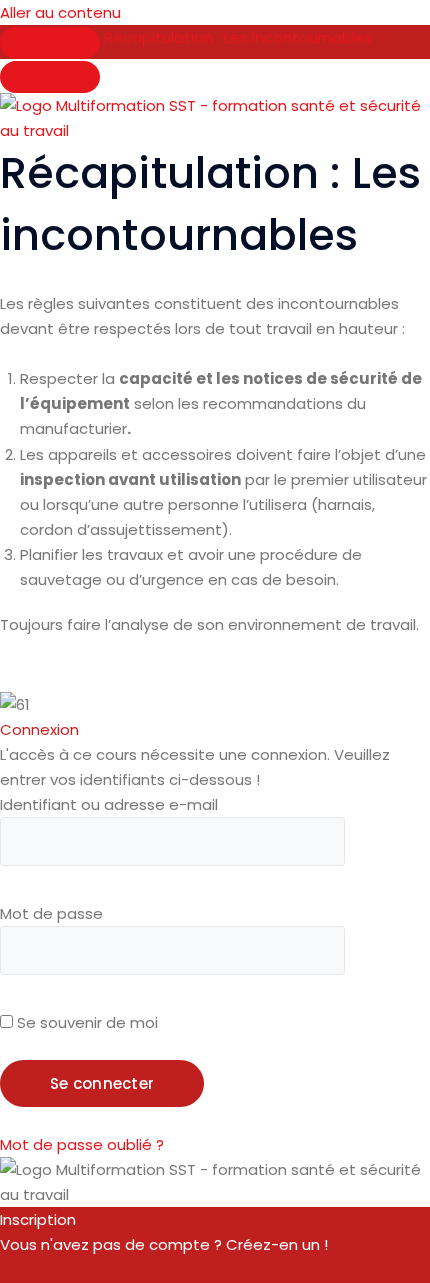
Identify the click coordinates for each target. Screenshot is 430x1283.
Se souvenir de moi (85, 1022)
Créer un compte (64, 1270)
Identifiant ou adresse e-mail (109, 804)
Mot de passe (51, 913)
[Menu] (50, 77)
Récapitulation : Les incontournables (238, 37)
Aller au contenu (60, 12)
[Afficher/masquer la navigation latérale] (50, 43)
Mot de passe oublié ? (82, 1144)
